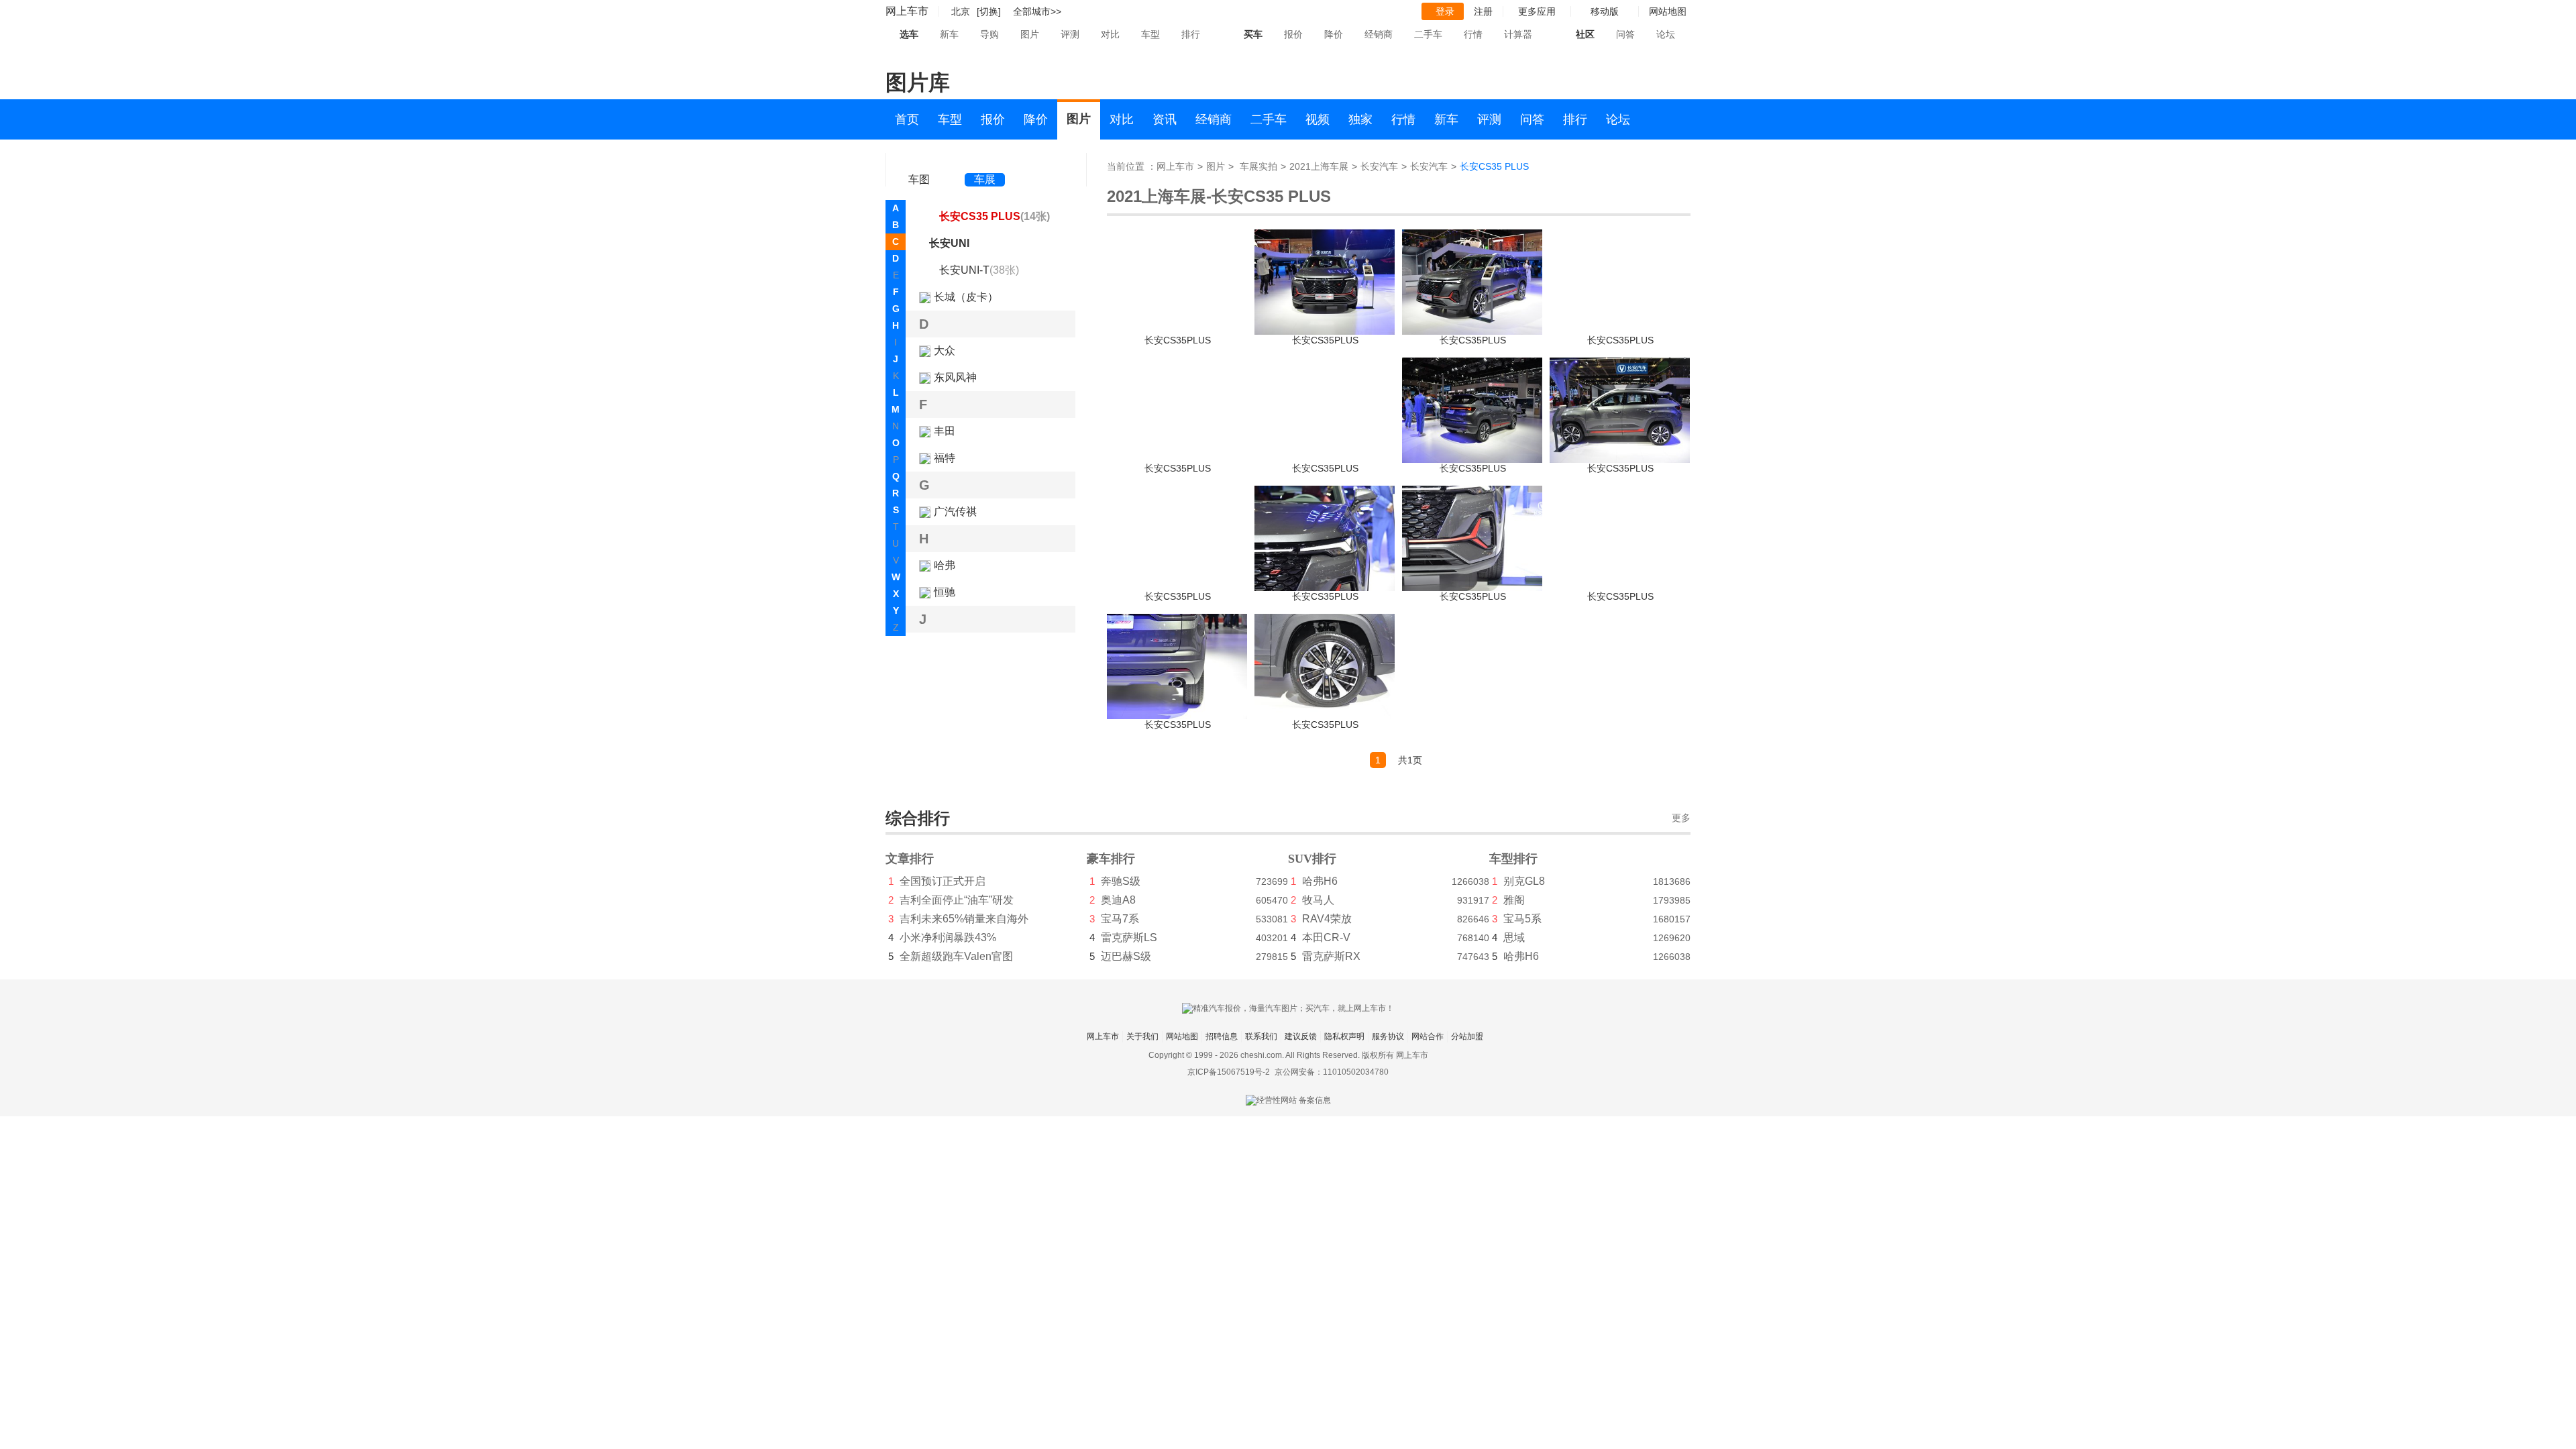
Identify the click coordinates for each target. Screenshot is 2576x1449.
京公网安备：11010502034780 (1332, 1072)
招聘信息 (1222, 1036)
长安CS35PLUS (1178, 340)
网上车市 (907, 11)
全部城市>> (1037, 11)
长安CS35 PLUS (995, 216)
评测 (1070, 34)
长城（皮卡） (966, 297)
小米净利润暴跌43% (948, 937)
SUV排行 (1312, 859)
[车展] (985, 161)
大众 (945, 351)
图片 (1030, 34)
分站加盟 (1467, 1036)
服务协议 (1388, 1036)
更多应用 (1537, 11)
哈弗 (945, 565)
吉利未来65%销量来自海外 (964, 919)
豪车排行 (1111, 859)
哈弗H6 (1320, 881)
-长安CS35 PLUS (1269, 196)
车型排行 (1513, 859)
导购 (989, 34)
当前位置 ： (1132, 166)
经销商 (1379, 34)
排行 (1191, 34)
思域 (1514, 937)
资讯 (1165, 119)
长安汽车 (1379, 166)
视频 (1318, 119)
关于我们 (1142, 1036)
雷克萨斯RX (1331, 956)
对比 (1110, 34)
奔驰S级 (1121, 881)
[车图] (919, 161)
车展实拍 (1258, 166)
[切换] (989, 11)
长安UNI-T (979, 270)
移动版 (1605, 11)
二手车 (1428, 34)
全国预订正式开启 (943, 881)
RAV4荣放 (1327, 919)
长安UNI (949, 243)
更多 (1681, 818)
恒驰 (945, 592)
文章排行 (910, 859)
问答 (1625, 34)
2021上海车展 (1319, 166)
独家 (1360, 119)
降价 (1334, 34)
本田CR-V (1326, 937)
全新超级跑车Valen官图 (956, 956)
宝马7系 (1120, 919)
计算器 (1518, 34)
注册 (1483, 11)
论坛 (1666, 34)
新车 (949, 34)
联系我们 (1261, 1036)
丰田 (945, 431)
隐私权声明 (1344, 1036)
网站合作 (1428, 1036)
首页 (907, 119)
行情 (1473, 34)
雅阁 (1514, 900)
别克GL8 (1524, 881)
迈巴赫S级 (1126, 956)
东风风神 (955, 377)
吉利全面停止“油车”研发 (957, 900)
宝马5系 (1522, 919)
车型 (1150, 34)
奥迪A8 (1118, 900)
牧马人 (1318, 900)
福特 (945, 458)
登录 (1445, 11)
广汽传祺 (955, 512)
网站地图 (1182, 1036)
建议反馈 (1301, 1036)
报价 (1293, 34)
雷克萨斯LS (1129, 937)
